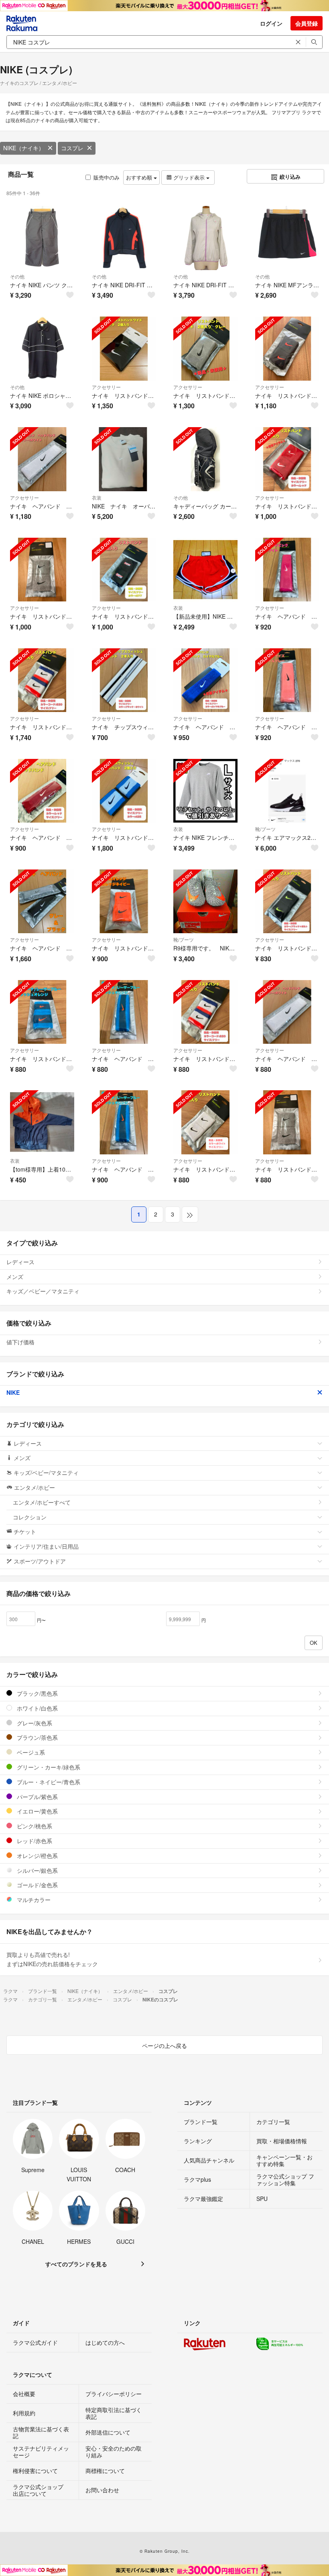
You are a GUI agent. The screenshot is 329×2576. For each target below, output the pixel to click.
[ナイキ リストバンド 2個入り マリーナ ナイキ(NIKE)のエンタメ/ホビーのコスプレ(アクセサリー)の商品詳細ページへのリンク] (42, 1012)
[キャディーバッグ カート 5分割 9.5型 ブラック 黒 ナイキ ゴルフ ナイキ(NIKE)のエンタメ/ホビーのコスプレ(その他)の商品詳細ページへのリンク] (205, 459)
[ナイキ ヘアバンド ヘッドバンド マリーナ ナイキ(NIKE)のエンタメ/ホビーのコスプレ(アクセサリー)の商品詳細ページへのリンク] (124, 1012)
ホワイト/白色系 (37, 1708)
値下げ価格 (20, 1342)
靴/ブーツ (265, 829)
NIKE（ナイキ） (24, 148)
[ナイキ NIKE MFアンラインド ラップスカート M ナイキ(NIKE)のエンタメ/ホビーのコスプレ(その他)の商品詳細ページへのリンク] (287, 238)
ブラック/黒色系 (37, 1693)
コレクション (30, 1517)
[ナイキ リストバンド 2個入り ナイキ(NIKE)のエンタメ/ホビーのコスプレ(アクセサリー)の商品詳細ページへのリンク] (287, 349)
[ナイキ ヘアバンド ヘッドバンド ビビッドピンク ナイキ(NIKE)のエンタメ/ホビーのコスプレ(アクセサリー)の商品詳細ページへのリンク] (287, 570)
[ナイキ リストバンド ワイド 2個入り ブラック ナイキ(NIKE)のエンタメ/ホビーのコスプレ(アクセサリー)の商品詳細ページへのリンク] (124, 349)
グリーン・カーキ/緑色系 (48, 1767)
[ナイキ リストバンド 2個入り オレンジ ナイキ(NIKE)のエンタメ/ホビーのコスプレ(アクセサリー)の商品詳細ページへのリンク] (124, 902)
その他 (17, 276)
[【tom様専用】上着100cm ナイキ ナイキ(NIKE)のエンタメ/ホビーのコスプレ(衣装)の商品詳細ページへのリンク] (42, 1122)
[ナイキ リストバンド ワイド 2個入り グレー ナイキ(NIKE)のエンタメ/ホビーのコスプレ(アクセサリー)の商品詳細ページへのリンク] (205, 349)
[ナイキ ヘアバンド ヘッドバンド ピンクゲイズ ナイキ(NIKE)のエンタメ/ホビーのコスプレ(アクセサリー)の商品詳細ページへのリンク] (287, 680)
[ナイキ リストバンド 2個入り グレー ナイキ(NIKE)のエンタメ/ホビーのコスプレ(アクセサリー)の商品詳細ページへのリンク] (42, 570)
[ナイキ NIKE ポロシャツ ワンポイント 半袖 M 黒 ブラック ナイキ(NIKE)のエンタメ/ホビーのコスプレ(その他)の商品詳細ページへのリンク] (42, 349)
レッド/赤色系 (34, 1841)
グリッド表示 (189, 177)
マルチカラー (33, 1900)
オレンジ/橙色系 (37, 1856)
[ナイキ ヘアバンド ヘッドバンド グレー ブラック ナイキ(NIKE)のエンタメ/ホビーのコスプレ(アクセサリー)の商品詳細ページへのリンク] (42, 902)
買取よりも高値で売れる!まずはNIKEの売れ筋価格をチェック (52, 1959)
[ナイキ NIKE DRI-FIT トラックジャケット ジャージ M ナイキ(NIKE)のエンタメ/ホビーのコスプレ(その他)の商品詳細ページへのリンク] (124, 238)
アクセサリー (106, 387)
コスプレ (72, 148)
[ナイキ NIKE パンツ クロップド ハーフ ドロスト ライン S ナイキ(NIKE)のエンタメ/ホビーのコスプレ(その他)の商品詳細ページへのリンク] (42, 238)
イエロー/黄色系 (37, 1811)
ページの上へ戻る (164, 2045)
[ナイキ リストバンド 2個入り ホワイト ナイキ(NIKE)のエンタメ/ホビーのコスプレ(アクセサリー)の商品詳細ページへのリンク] (205, 1122)
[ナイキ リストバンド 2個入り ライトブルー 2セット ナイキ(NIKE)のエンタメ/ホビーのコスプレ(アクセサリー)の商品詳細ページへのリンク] (124, 791)
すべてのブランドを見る (76, 2264)
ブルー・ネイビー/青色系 (48, 1782)
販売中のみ (107, 177)
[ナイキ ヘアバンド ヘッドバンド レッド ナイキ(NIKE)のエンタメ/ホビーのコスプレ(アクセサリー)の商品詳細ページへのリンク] (42, 791)
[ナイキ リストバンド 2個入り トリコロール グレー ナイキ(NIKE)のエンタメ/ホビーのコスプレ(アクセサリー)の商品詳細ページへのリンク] (42, 680)
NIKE (13, 1392)
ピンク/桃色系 (34, 1826)
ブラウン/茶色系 (37, 1737)
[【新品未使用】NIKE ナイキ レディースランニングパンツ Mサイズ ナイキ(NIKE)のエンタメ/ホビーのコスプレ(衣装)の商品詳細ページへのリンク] (205, 570)
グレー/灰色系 (34, 1723)
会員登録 (307, 23)
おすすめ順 (140, 177)
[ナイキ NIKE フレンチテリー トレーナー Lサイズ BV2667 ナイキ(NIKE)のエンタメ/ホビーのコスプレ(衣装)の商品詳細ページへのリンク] (205, 791)
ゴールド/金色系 (37, 1885)
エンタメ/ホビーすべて (42, 1502)
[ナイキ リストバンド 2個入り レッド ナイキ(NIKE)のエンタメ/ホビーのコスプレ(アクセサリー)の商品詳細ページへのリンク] (287, 459)
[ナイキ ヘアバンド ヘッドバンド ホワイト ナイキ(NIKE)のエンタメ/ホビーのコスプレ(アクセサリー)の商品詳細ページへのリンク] (42, 459)
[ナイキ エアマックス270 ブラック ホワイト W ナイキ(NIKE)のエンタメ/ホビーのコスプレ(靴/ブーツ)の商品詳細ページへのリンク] (287, 791)
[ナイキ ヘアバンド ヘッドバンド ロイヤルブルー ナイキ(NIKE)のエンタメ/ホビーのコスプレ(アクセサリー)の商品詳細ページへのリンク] (205, 680)
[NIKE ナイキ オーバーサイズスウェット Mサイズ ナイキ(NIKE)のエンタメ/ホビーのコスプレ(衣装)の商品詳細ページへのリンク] (124, 459)
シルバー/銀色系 (37, 1870)
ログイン (271, 23)
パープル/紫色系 (37, 1797)
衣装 (97, 497)
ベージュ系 (30, 1752)
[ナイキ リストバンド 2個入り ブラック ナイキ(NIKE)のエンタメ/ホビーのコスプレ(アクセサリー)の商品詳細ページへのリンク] (124, 570)
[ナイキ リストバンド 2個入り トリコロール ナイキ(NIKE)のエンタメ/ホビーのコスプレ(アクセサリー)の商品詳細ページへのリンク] (205, 1012)
